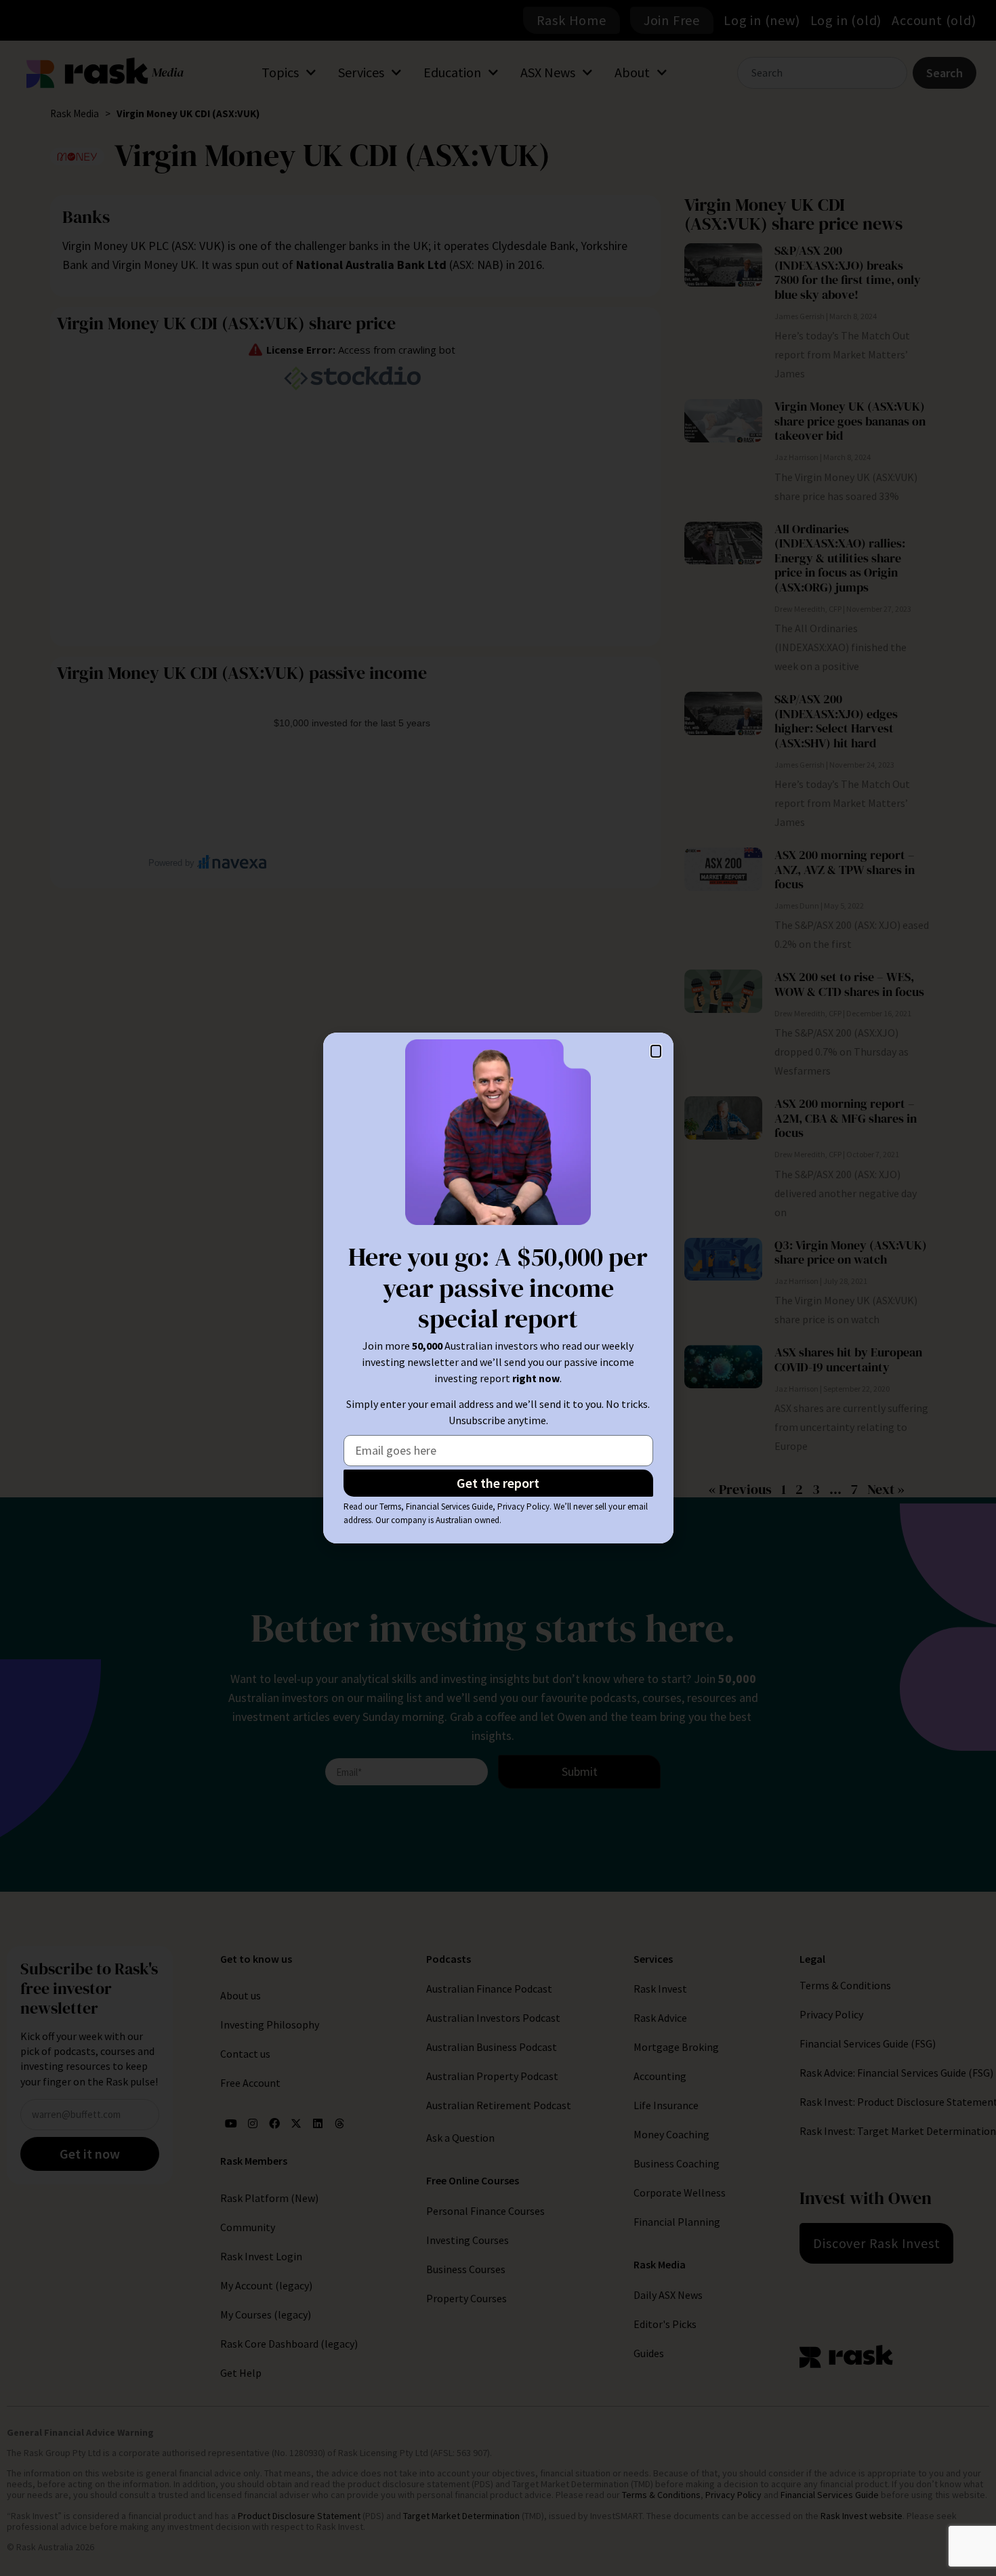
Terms (390, 1507)
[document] (498, 1288)
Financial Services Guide (449, 1507)
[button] (656, 1051)
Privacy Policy (523, 1507)
